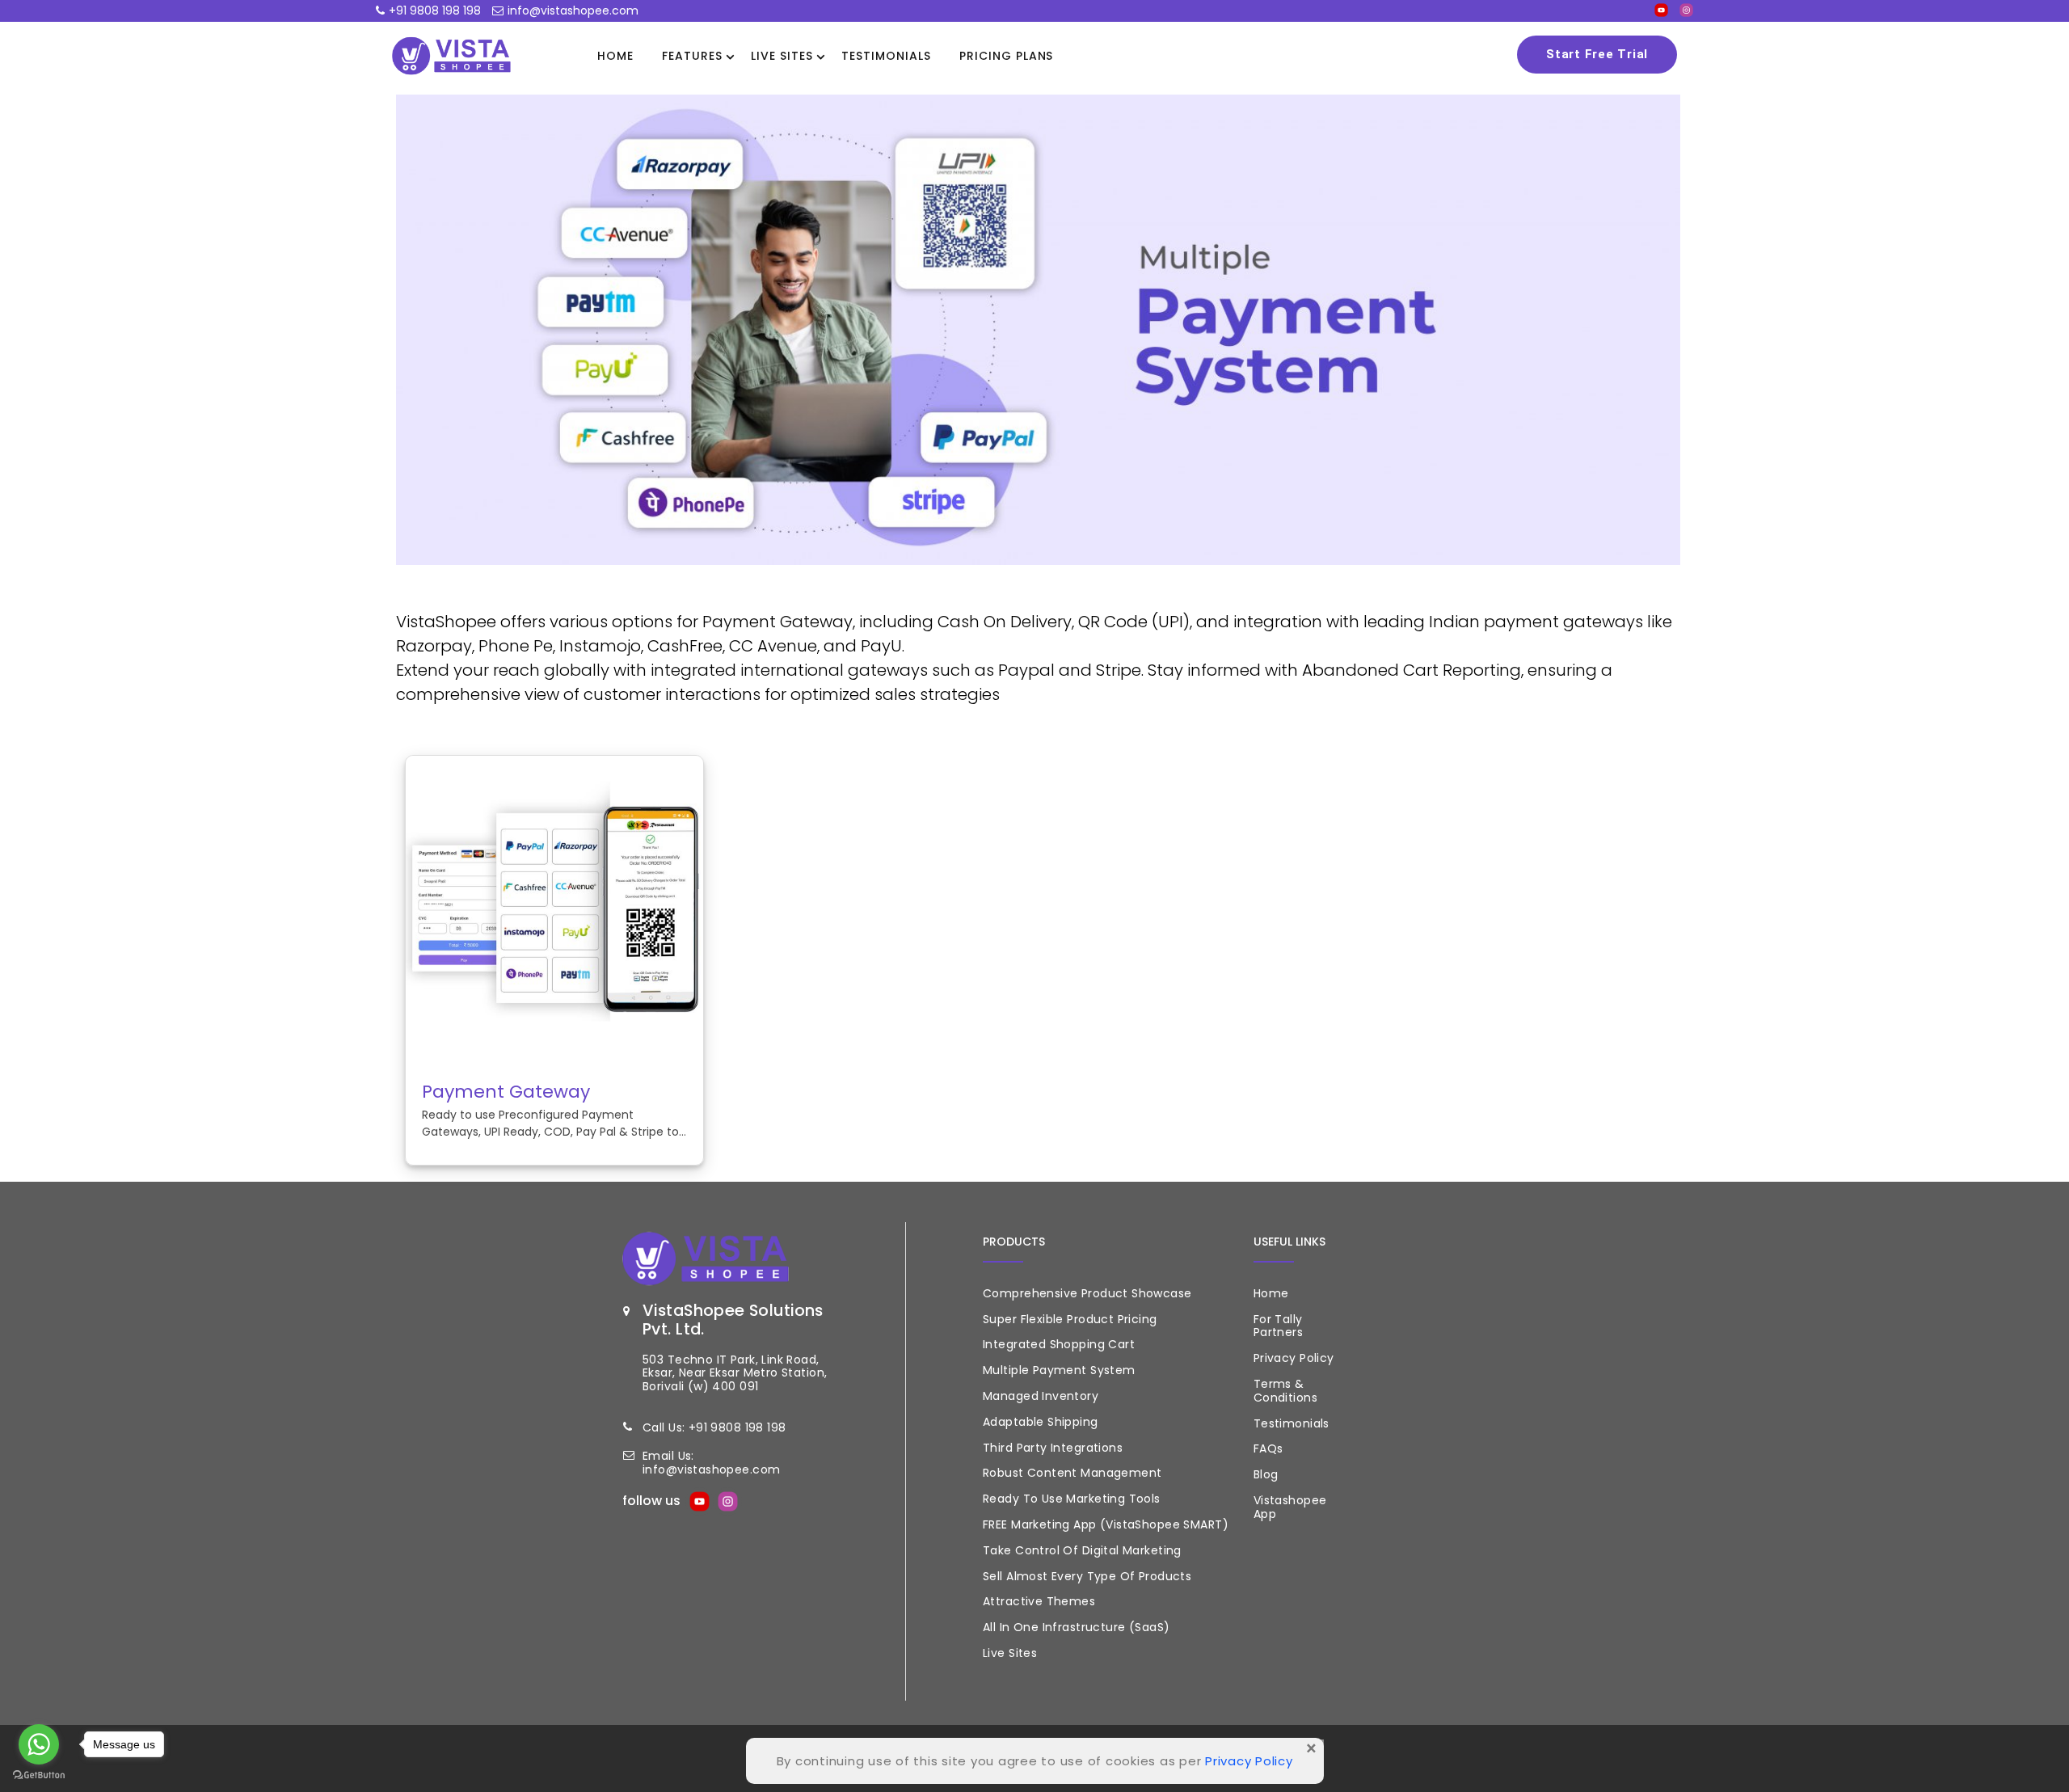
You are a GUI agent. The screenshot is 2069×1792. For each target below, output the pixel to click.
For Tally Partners (1278, 1326)
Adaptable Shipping (1041, 1422)
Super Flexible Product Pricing (1070, 1319)
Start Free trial (1597, 54)
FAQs (1268, 1448)
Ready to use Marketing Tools (1072, 1499)
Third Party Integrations (1053, 1448)
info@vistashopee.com (573, 11)
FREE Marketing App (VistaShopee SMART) (1106, 1524)
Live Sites (782, 56)
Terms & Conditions (1285, 1391)
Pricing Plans (1007, 56)
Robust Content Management (1072, 1473)
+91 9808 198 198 (435, 11)
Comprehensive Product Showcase (1087, 1293)
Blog (1266, 1474)
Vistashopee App (1290, 1507)
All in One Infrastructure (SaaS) (1076, 1627)
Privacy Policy (1294, 1358)
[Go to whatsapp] (39, 1744)
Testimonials (886, 56)
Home (615, 56)
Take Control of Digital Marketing (1082, 1550)
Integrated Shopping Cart (1059, 1344)
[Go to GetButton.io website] (39, 1775)
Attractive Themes (1039, 1601)
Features (692, 56)
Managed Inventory (1041, 1396)
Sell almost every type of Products (1087, 1576)
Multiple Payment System (1059, 1370)
